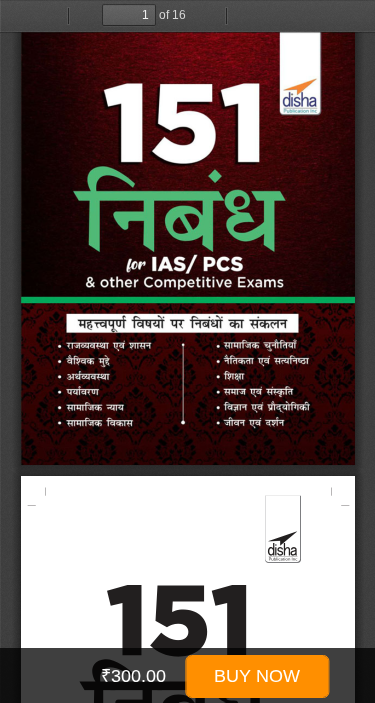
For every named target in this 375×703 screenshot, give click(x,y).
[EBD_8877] (187, 367)
